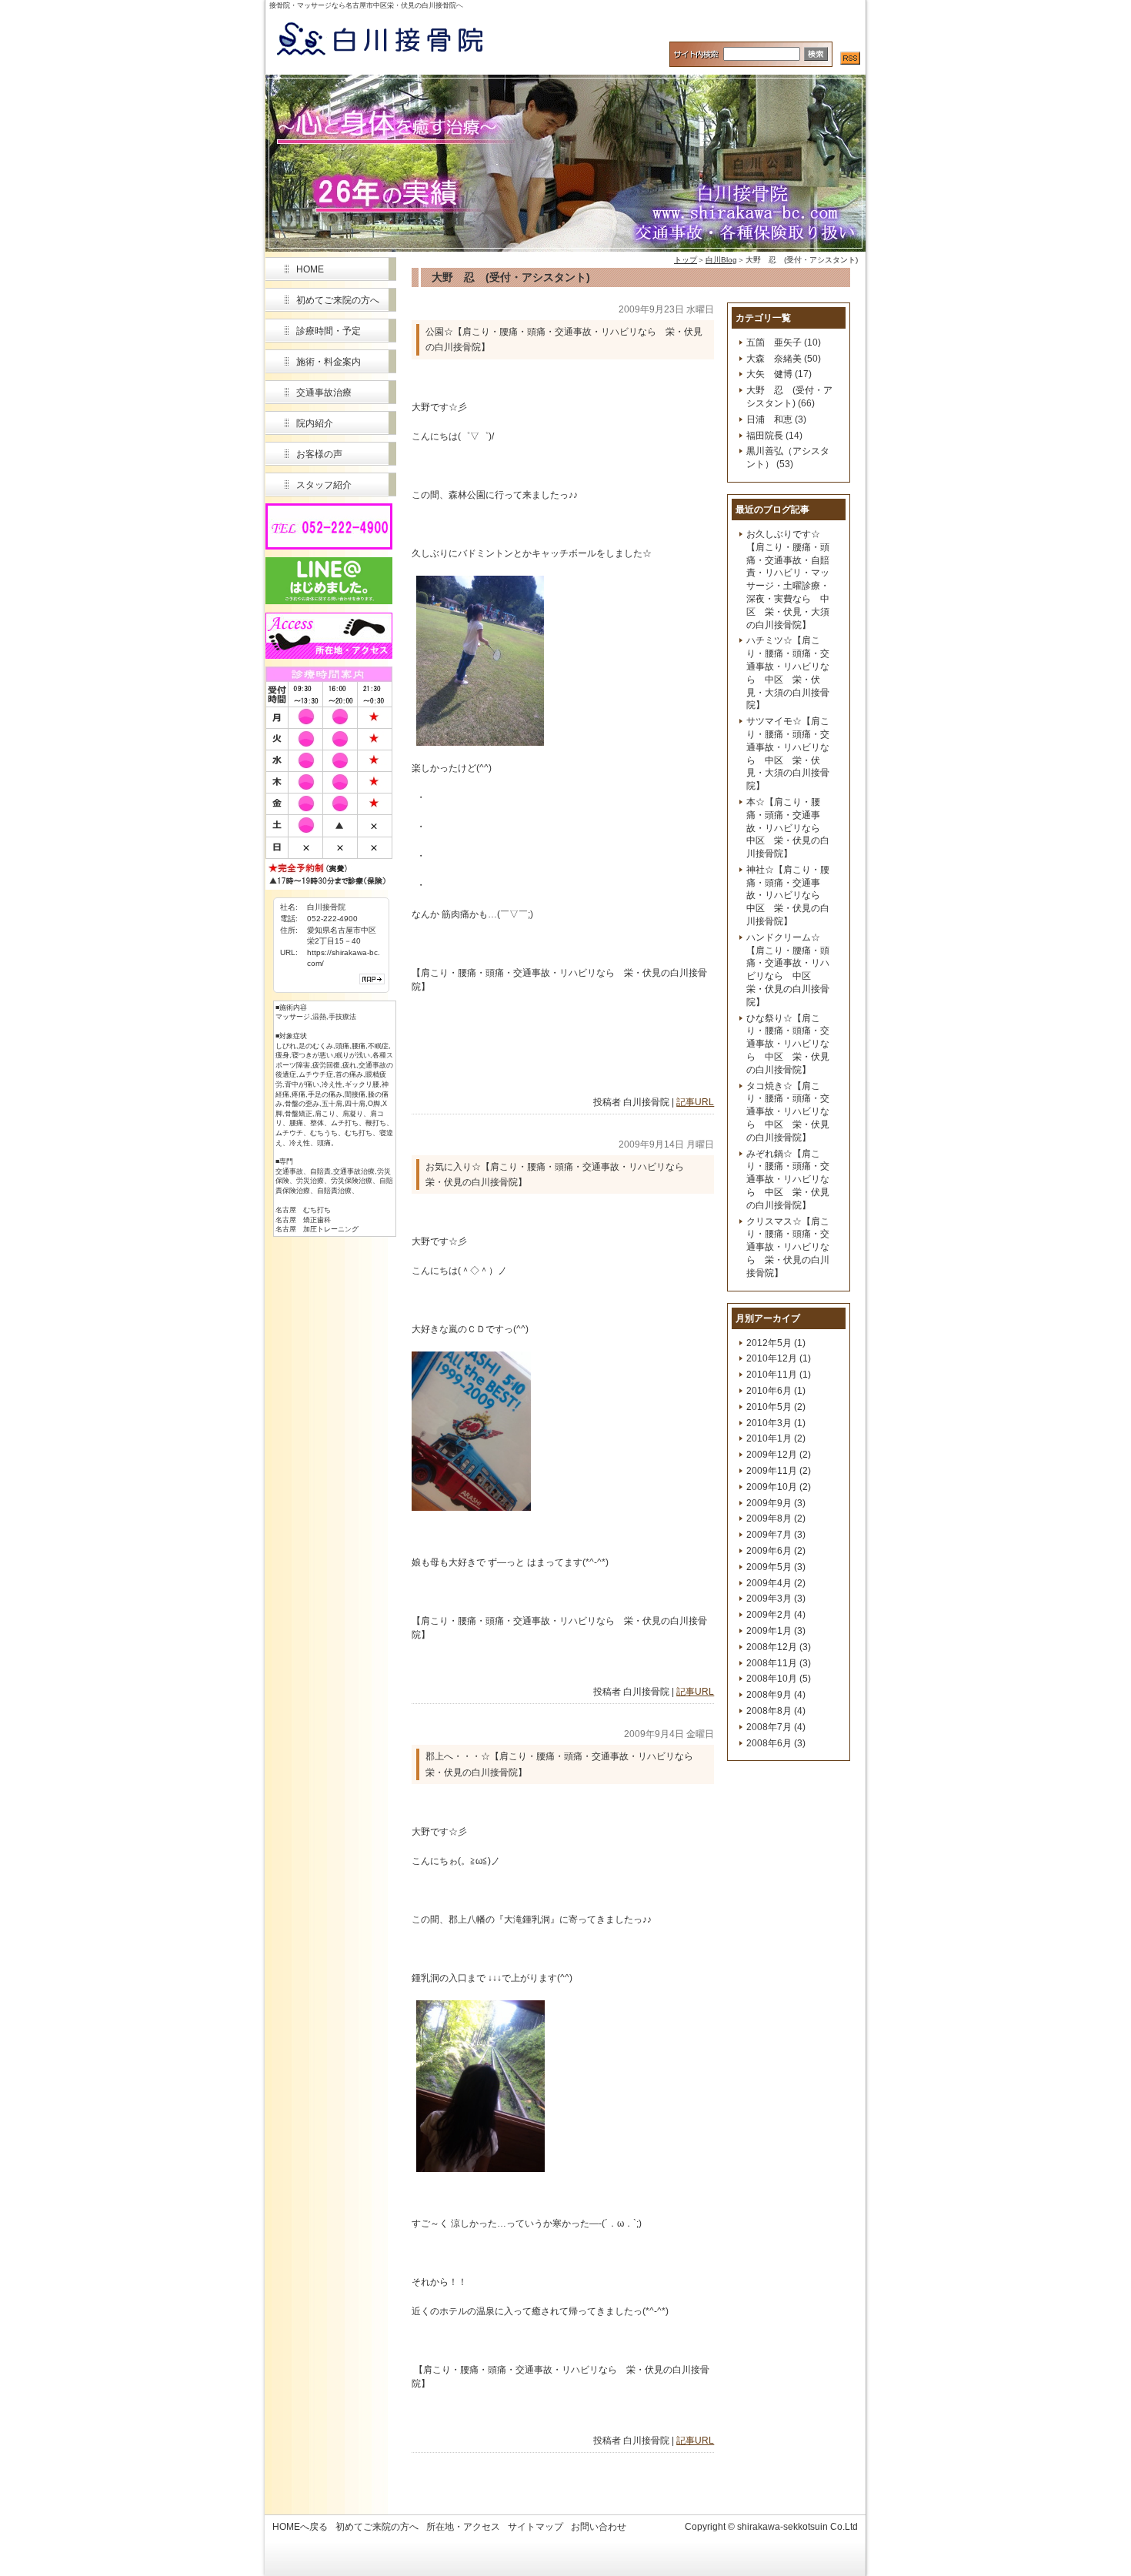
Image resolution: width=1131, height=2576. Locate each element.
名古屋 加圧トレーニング (317, 1229)
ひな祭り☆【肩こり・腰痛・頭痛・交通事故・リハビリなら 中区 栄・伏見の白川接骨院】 (788, 1044)
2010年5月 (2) (776, 1407)
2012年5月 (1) (776, 1343)
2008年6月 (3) (776, 1743)
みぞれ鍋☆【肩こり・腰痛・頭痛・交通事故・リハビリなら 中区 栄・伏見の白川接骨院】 (788, 1179)
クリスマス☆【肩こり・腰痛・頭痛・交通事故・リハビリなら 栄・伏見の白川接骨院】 (788, 1247)
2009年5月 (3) (776, 1567)
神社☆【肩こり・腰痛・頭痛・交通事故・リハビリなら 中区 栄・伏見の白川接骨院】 (788, 895)
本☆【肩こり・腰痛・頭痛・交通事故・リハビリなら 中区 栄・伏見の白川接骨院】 (788, 828)
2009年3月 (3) (776, 1599)
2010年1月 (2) (776, 1438)
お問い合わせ (599, 2527)
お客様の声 (319, 454)
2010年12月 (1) (779, 1358)
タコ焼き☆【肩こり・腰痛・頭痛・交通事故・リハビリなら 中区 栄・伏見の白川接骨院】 (788, 1112)
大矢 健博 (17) (779, 374)
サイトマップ (535, 2527)
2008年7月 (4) (776, 1727)
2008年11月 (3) (779, 1663)
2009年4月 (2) (776, 1583)
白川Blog (721, 260)
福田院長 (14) (774, 436)
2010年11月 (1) (779, 1375)
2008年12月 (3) (779, 1647)
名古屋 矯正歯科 (303, 1220)
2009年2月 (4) (776, 1615)
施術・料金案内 (329, 362)
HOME (310, 269)
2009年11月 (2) (779, 1471)
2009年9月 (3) (776, 1503)
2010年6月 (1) (776, 1391)
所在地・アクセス (463, 2527)
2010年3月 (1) (776, 1423)
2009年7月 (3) (776, 1535)
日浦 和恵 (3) (776, 419)
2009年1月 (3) (776, 1631)
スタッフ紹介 (324, 485)
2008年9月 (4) (776, 1695)
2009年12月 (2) (779, 1455)
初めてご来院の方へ (338, 300)
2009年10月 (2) (779, 1487)
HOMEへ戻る (300, 2527)
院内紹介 (315, 423)
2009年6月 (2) (776, 1551)
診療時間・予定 (329, 331)
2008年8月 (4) (776, 1711)
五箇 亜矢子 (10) (784, 342)
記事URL (695, 1102)
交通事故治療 (324, 393)
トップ (686, 260)
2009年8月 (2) (776, 1519)
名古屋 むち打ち (303, 1210)
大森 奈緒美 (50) (784, 359)
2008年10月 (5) (779, 1679)
